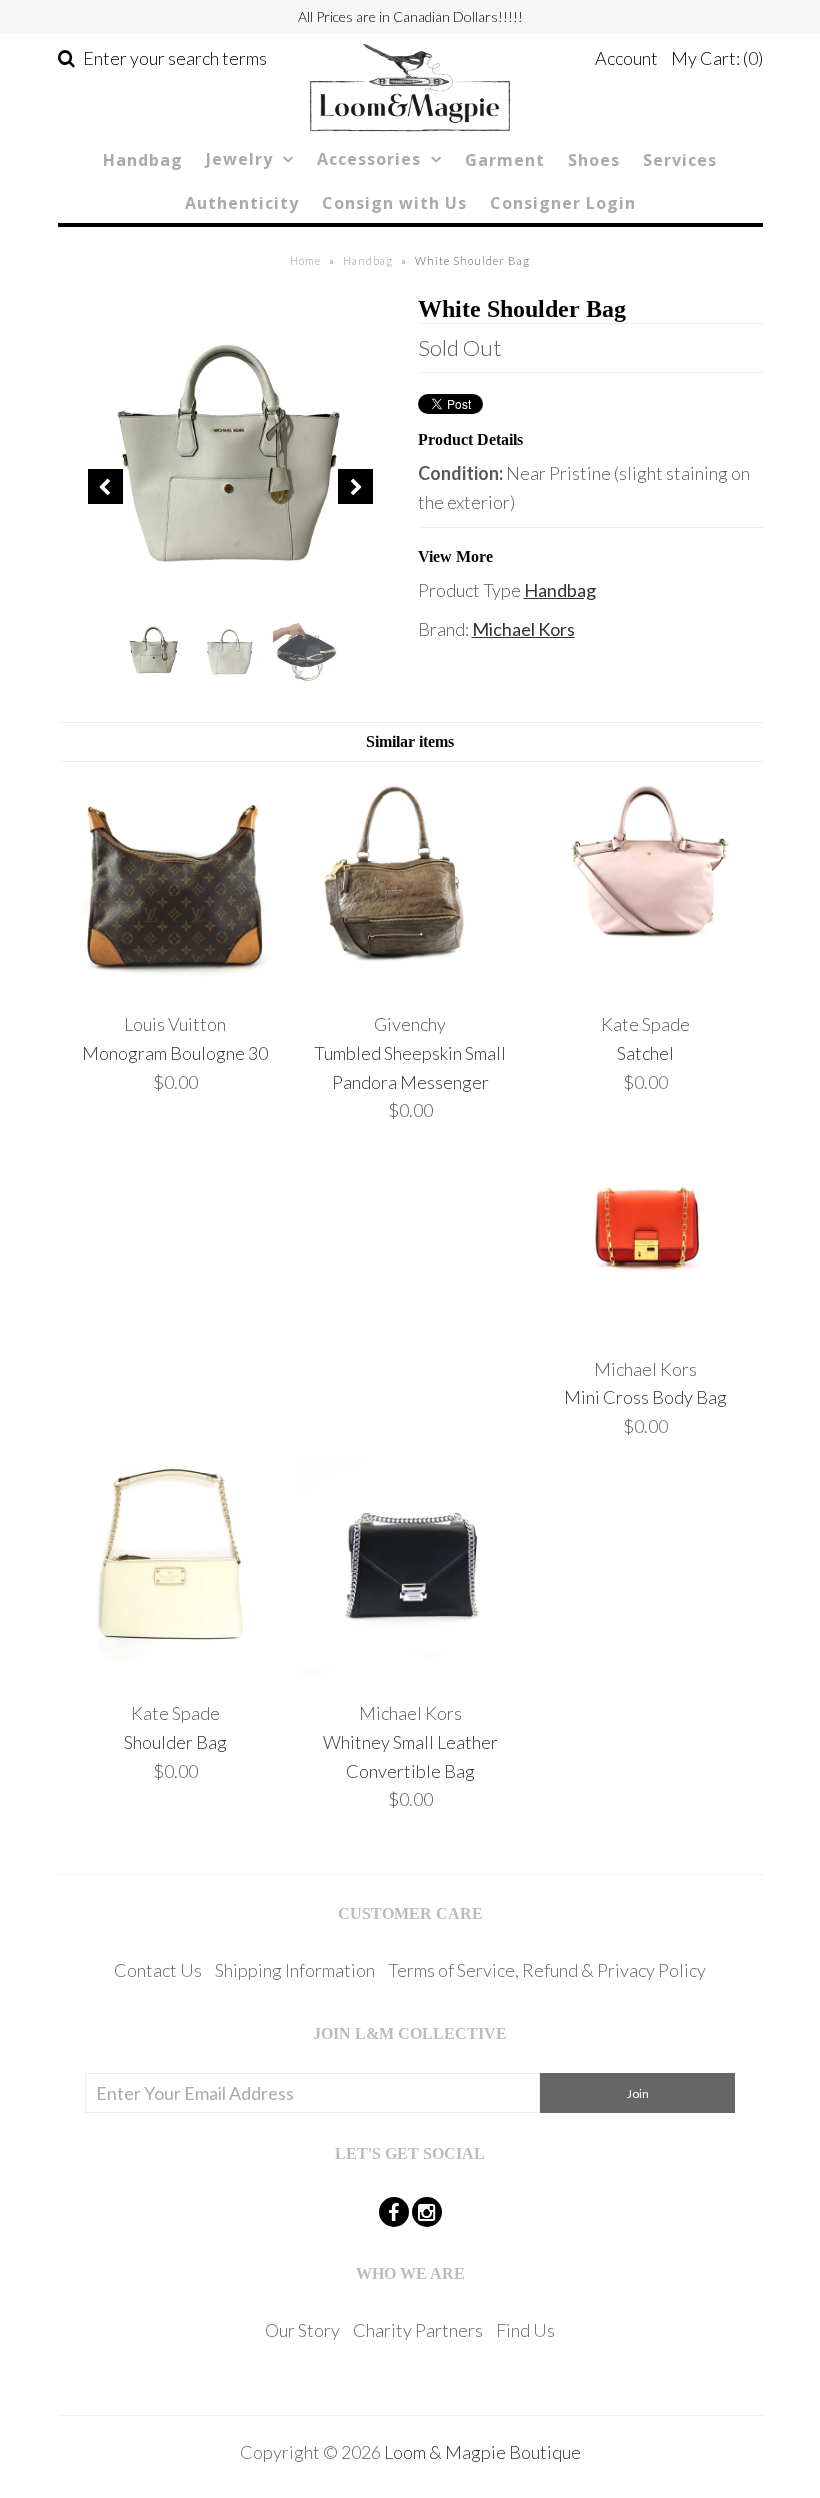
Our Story (302, 2330)
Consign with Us (394, 203)
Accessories (369, 159)
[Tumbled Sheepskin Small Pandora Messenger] (410, 985)
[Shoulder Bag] (175, 1674)
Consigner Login (563, 203)
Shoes (594, 160)
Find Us (525, 2330)
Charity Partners (418, 2330)
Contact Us (158, 1970)
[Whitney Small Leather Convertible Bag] (410, 1674)
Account (626, 58)
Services (680, 160)
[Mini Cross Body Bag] (645, 1330)
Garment (505, 160)
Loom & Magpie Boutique (482, 2452)
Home (305, 260)
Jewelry (239, 159)
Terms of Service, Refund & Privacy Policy (547, 1970)
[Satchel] (645, 985)
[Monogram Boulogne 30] (175, 985)
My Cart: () (717, 58)
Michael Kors (523, 629)
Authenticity (242, 203)
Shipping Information (295, 1970)
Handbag (143, 160)
